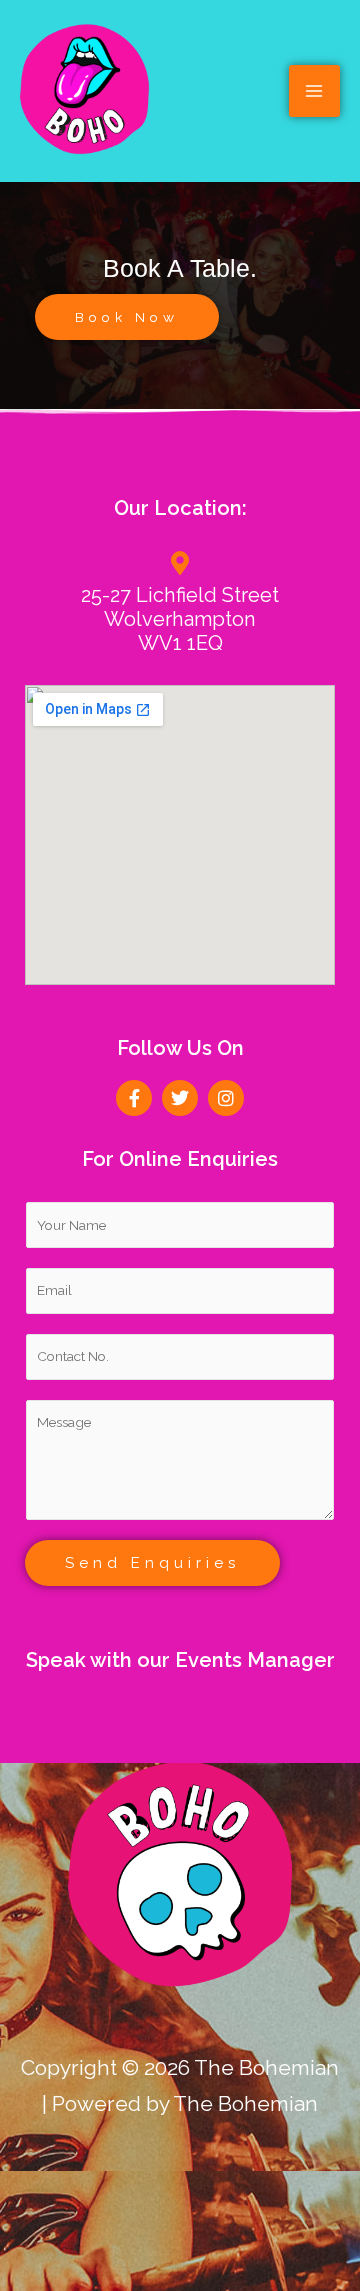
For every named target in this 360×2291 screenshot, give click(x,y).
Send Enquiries (152, 1563)
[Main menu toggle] (315, 91)
